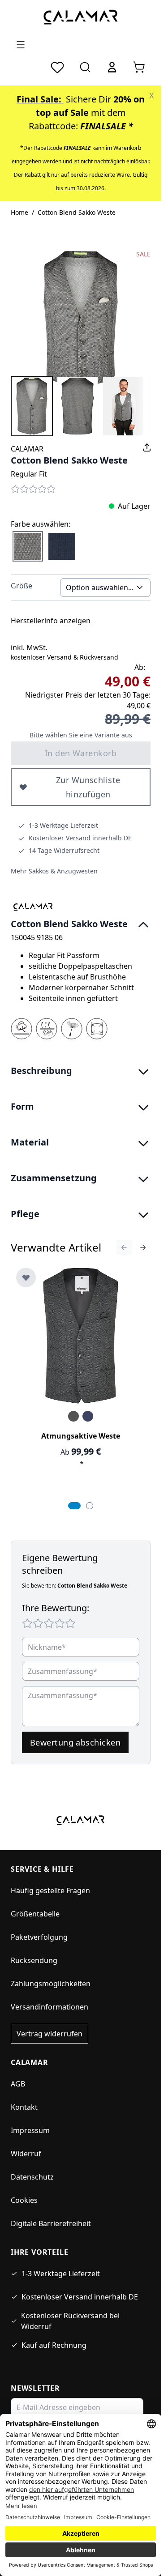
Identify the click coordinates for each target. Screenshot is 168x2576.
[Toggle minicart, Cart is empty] (139, 67)
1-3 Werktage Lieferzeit (61, 2274)
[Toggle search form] (85, 67)
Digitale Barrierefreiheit (51, 2223)
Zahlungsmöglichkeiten (51, 1984)
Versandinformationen (50, 2007)
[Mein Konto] (112, 67)
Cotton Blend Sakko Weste (77, 212)
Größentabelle (35, 1914)
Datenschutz (32, 2177)
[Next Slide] (143, 1248)
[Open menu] (21, 45)
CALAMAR (27, 449)
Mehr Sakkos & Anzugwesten (54, 871)
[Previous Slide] (124, 1248)
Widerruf (26, 2154)
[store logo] (81, 17)
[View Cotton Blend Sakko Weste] (32, 406)
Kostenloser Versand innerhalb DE (80, 2297)
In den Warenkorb (81, 753)
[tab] (74, 1506)
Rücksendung (34, 1960)
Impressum (30, 2130)
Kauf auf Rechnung (54, 2345)
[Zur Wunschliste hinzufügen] (26, 1277)
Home (19, 212)
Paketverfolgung (39, 1937)
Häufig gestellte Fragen (50, 1890)
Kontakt (24, 2107)
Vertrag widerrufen (50, 2034)
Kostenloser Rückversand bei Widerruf (70, 2321)
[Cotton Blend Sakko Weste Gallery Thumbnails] (81, 406)
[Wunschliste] (57, 67)
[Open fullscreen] (81, 319)
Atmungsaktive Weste (81, 1436)
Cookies (24, 2200)
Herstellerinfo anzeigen (51, 621)
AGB (18, 2084)
